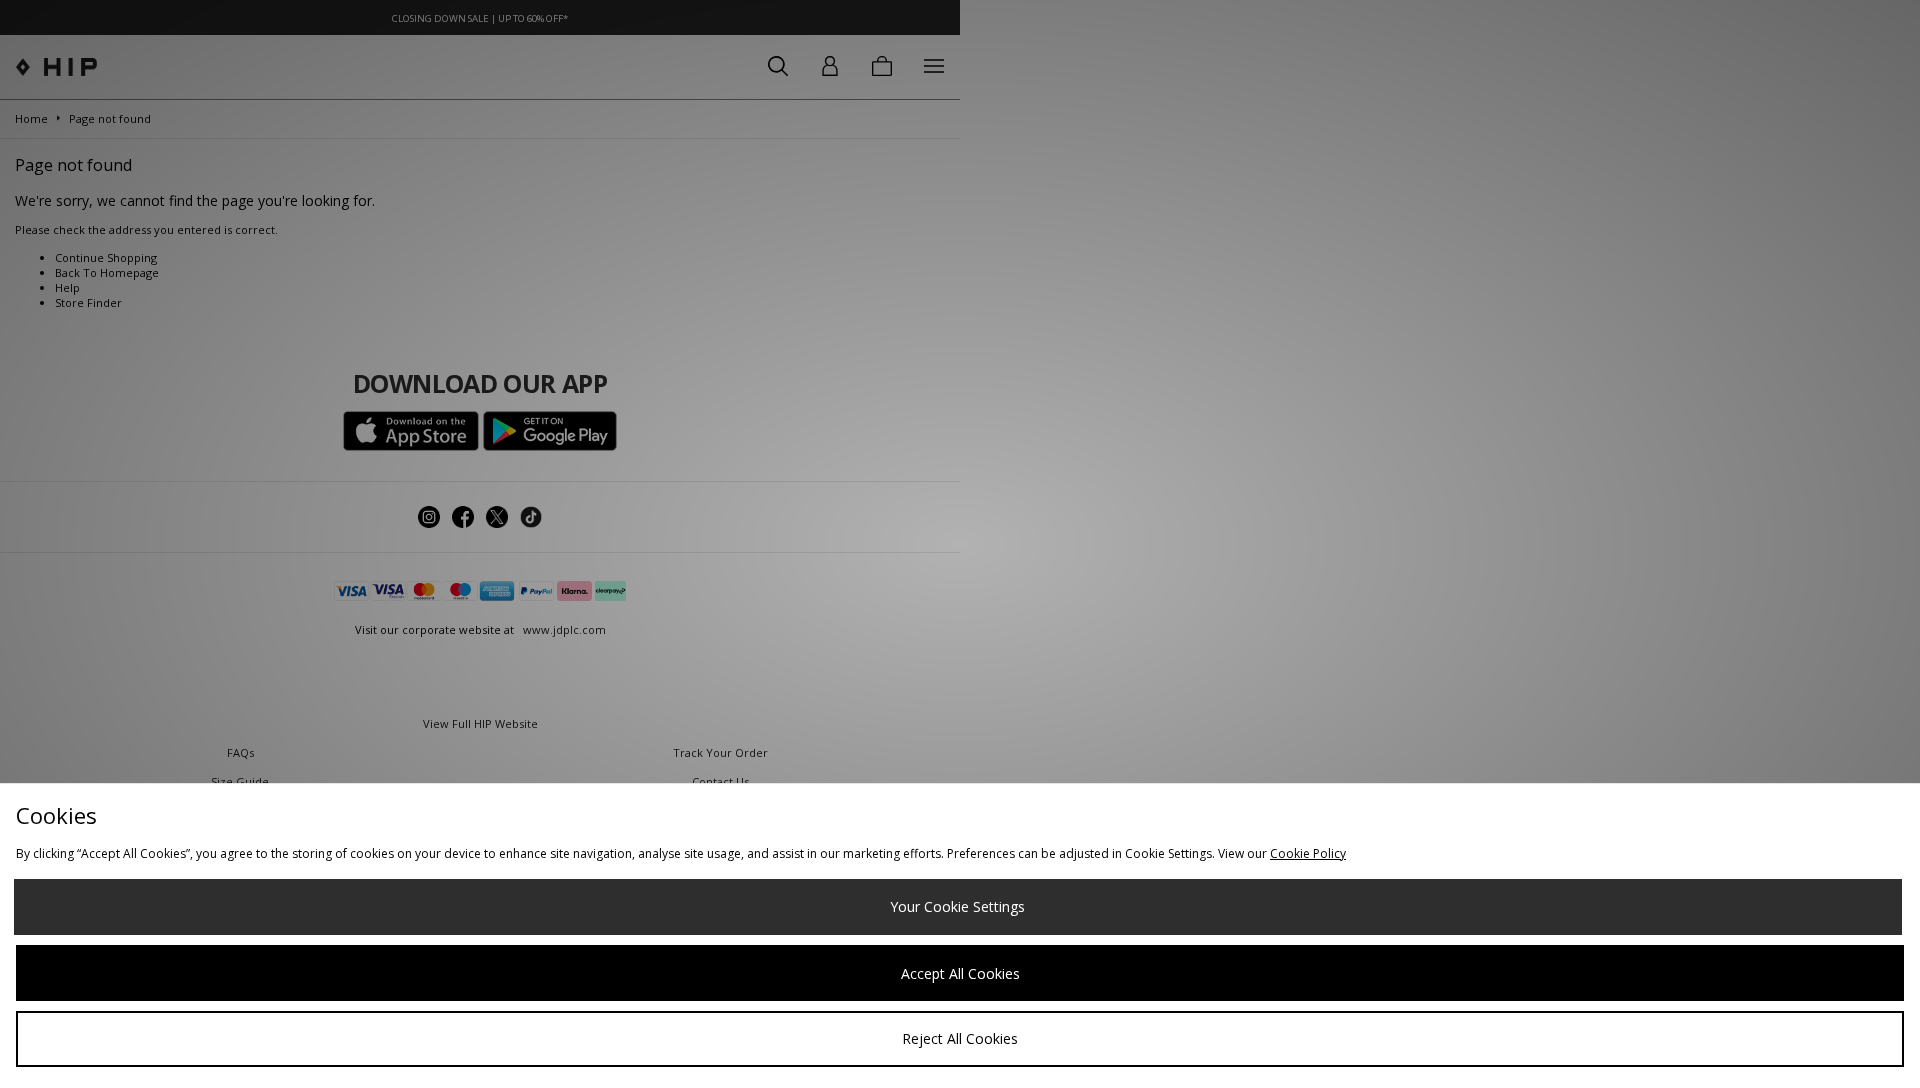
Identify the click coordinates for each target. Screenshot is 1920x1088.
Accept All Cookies (960, 973)
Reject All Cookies (960, 1038)
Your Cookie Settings (957, 906)
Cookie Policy (1308, 853)
